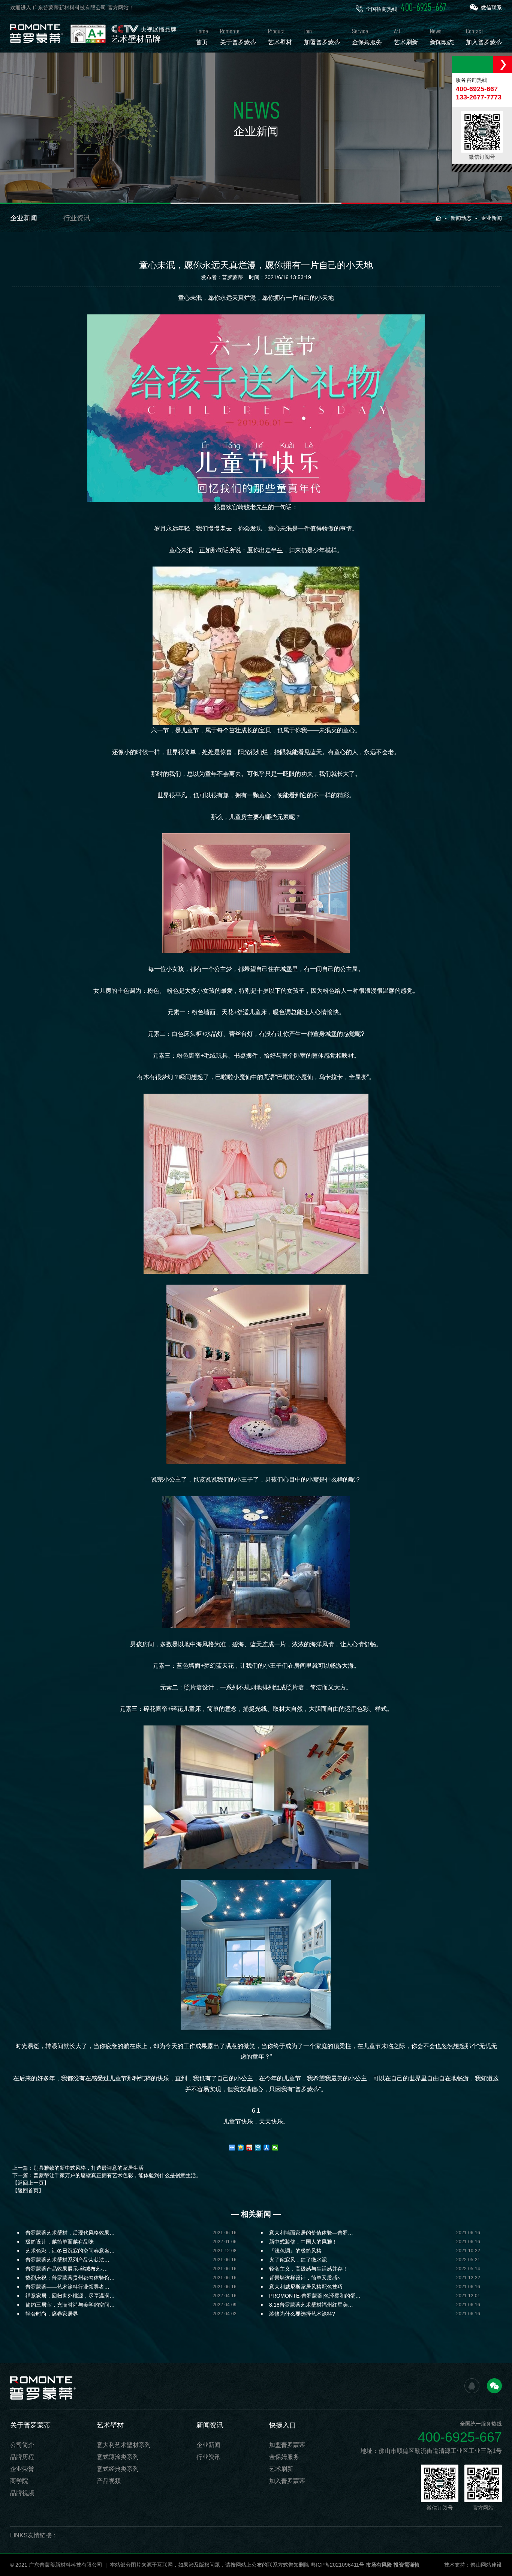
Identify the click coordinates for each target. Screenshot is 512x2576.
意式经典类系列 (118, 2469)
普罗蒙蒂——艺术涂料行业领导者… (67, 2287)
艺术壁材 (110, 2425)
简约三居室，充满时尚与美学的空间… (70, 2305)
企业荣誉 (22, 2469)
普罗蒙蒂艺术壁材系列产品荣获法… (67, 2260)
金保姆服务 (284, 2457)
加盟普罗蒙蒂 (287, 2445)
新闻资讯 (210, 2425)
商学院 (19, 2481)
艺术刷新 (281, 2469)
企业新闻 (24, 218)
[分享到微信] (275, 2148)
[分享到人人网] (267, 2148)
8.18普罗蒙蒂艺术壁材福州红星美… (311, 2305)
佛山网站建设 (486, 2565)
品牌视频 (22, 2493)
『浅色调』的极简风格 (295, 2251)
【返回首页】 (28, 2190)
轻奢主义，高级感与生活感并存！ (308, 2269)
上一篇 (78, 2168)
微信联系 (491, 8)
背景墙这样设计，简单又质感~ (305, 2278)
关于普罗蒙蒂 (30, 2425)
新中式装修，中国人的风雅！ (303, 2242)
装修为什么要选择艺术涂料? (302, 2314)
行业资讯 (77, 218)
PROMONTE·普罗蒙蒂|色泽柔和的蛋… (315, 2296)
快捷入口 (283, 2425)
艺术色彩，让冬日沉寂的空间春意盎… (70, 2251)
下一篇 (107, 2175)
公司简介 (22, 2445)
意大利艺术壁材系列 (124, 2445)
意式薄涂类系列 (118, 2457)
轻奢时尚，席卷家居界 (52, 2314)
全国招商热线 (406, 8)
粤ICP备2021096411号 (338, 2565)
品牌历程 (22, 2457)
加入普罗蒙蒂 (287, 2481)
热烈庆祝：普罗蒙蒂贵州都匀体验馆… (70, 2278)
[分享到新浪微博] (249, 2148)
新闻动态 (461, 218)
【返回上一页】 (31, 2183)
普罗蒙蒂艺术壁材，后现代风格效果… (70, 2233)
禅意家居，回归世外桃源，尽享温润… (70, 2296)
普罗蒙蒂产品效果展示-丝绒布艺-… (67, 2269)
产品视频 (109, 2481)
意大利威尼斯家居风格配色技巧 (306, 2287)
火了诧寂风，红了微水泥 (298, 2260)
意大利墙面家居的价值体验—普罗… (311, 2233)
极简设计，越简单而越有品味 (60, 2242)
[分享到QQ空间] (241, 2148)
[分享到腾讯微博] (258, 2148)
